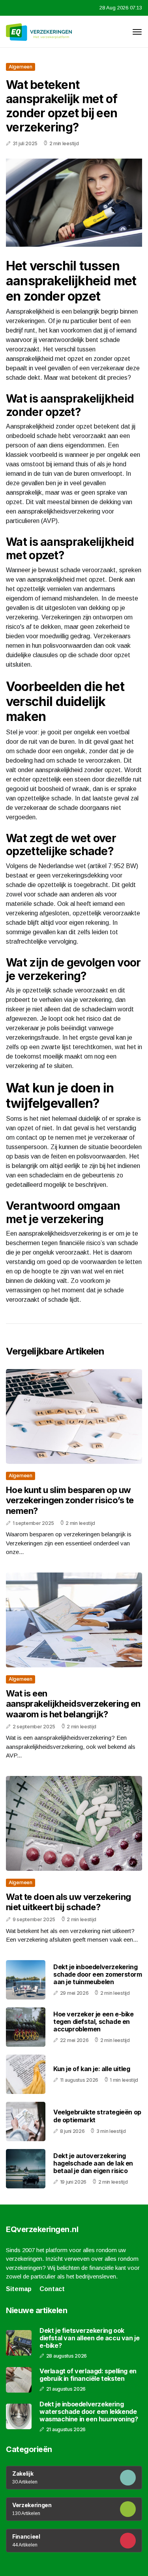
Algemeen (21, 67)
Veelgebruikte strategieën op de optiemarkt (97, 2116)
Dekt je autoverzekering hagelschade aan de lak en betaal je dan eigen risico (93, 2163)
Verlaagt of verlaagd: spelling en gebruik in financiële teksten (88, 2375)
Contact (52, 2289)
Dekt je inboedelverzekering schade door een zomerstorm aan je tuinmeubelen (98, 1974)
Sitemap (19, 2289)
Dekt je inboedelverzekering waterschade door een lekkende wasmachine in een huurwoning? (89, 2412)
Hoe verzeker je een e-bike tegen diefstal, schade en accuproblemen (94, 2022)
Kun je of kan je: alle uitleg (92, 2069)
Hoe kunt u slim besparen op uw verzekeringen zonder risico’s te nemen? (70, 1500)
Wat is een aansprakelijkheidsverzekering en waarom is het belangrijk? (73, 1704)
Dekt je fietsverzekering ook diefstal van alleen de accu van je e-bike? (89, 2338)
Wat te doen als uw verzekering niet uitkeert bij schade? (68, 1902)
